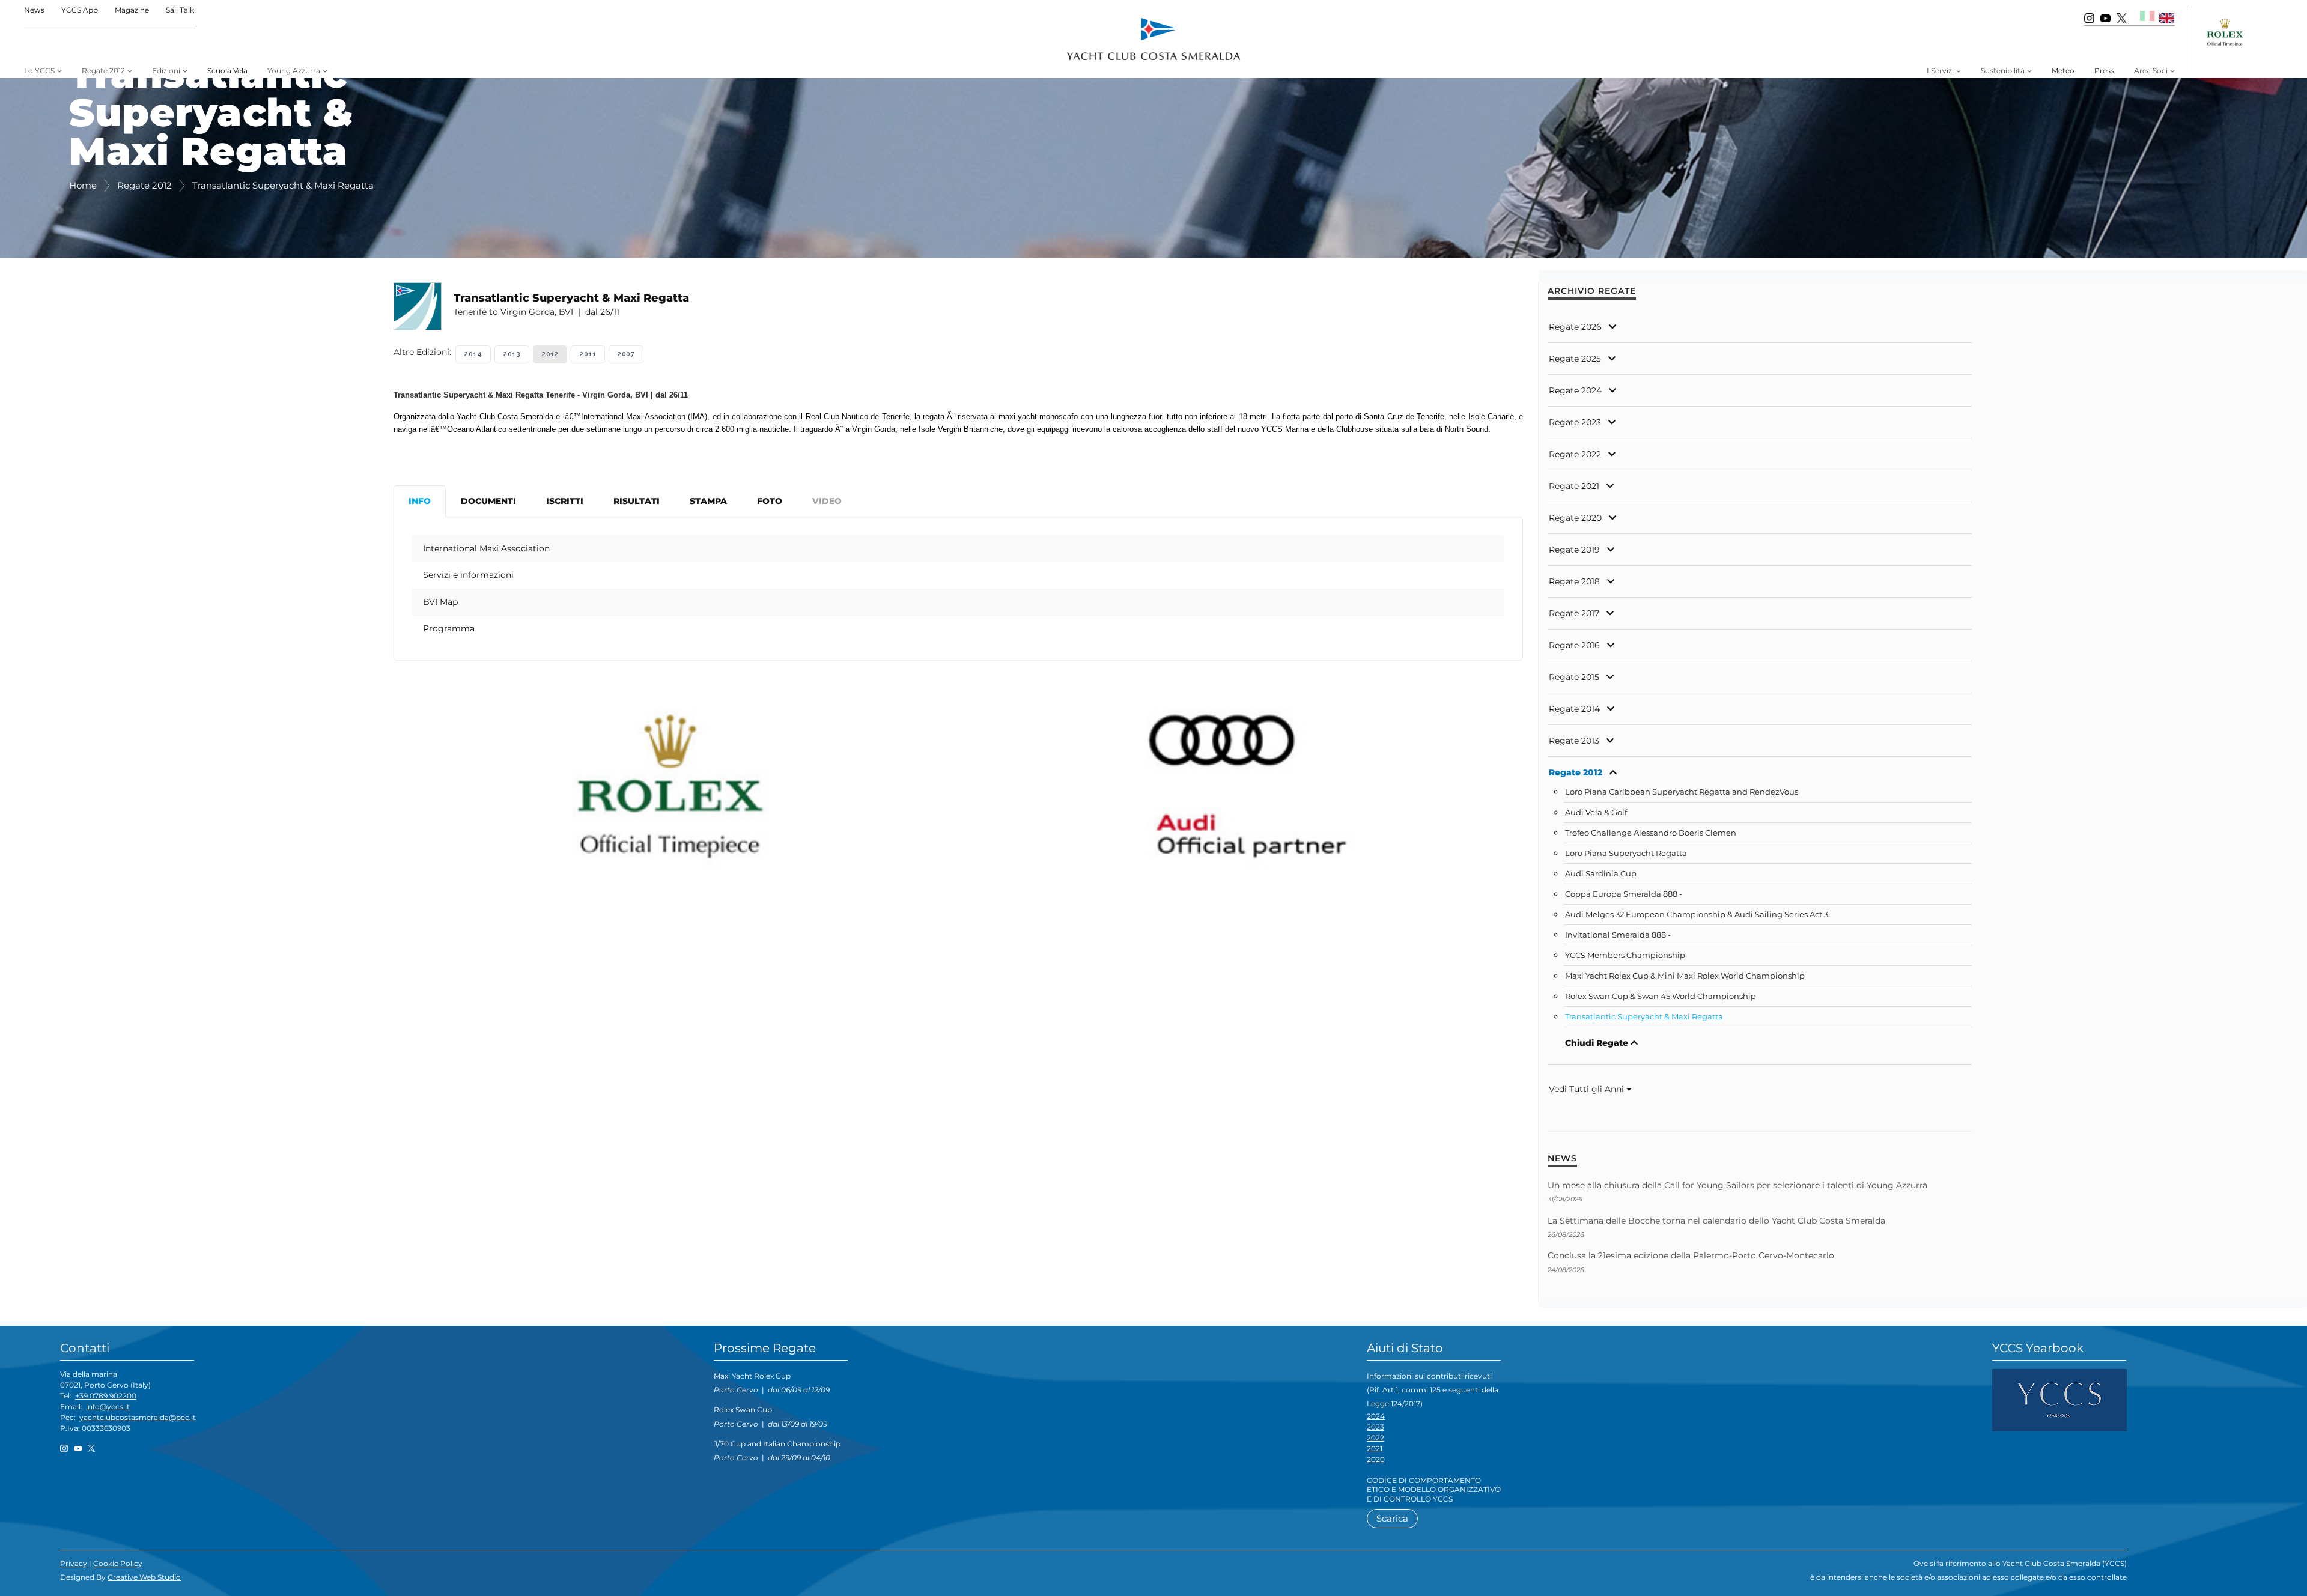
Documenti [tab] (488, 501)
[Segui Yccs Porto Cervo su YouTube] (2105, 18)
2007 (626, 354)
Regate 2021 (1574, 486)
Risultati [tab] (637, 501)
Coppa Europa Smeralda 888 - (1624, 894)
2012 (550, 354)
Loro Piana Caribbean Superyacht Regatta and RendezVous (1682, 792)
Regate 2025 (1575, 359)
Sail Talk (180, 10)
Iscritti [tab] (565, 501)
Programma (449, 628)
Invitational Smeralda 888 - (1618, 935)
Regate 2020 (1575, 518)
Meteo (2063, 71)
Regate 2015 (1574, 677)
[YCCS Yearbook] (2059, 1399)
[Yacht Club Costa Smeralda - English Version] (2167, 18)
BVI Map (440, 602)
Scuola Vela (227, 71)
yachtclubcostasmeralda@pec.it (138, 1417)
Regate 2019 (1574, 550)
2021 (1375, 1449)
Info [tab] (420, 501)
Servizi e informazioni (468, 575)
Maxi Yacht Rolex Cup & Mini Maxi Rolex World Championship (1685, 976)
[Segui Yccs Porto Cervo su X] (2122, 18)
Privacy (74, 1563)
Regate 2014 (1574, 709)
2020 (1376, 1459)
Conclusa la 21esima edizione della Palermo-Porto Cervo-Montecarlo (1691, 1255)
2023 (1375, 1427)
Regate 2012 (1576, 772)
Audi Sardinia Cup (1601, 874)
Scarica (1392, 1518)
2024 (1376, 1416)
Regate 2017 (1574, 613)
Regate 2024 (1575, 390)
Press (2104, 71)
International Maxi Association (486, 548)
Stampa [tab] (708, 501)
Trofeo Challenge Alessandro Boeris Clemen (1651, 833)
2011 (588, 354)
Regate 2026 (1575, 327)
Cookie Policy (118, 1563)
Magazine (132, 10)
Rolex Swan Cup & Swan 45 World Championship (1661, 996)
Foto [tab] (770, 501)
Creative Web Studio (144, 1577)
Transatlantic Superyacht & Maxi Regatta (1644, 1017)
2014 (473, 354)
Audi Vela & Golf (1596, 812)
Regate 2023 (1575, 422)
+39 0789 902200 (106, 1396)
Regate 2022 (1575, 454)
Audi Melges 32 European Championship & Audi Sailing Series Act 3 (1697, 915)
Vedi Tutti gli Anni (1588, 1089)
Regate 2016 (1574, 645)
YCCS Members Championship (1625, 955)
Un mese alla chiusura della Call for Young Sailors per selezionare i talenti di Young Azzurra (1737, 1185)
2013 (512, 354)
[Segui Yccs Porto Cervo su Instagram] (2089, 18)
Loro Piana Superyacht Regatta (1626, 853)
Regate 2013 (1574, 741)
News (34, 10)
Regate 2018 (1574, 581)
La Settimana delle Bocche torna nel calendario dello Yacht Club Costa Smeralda (1716, 1221)
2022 (1375, 1438)
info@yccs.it (108, 1406)
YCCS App (80, 10)
